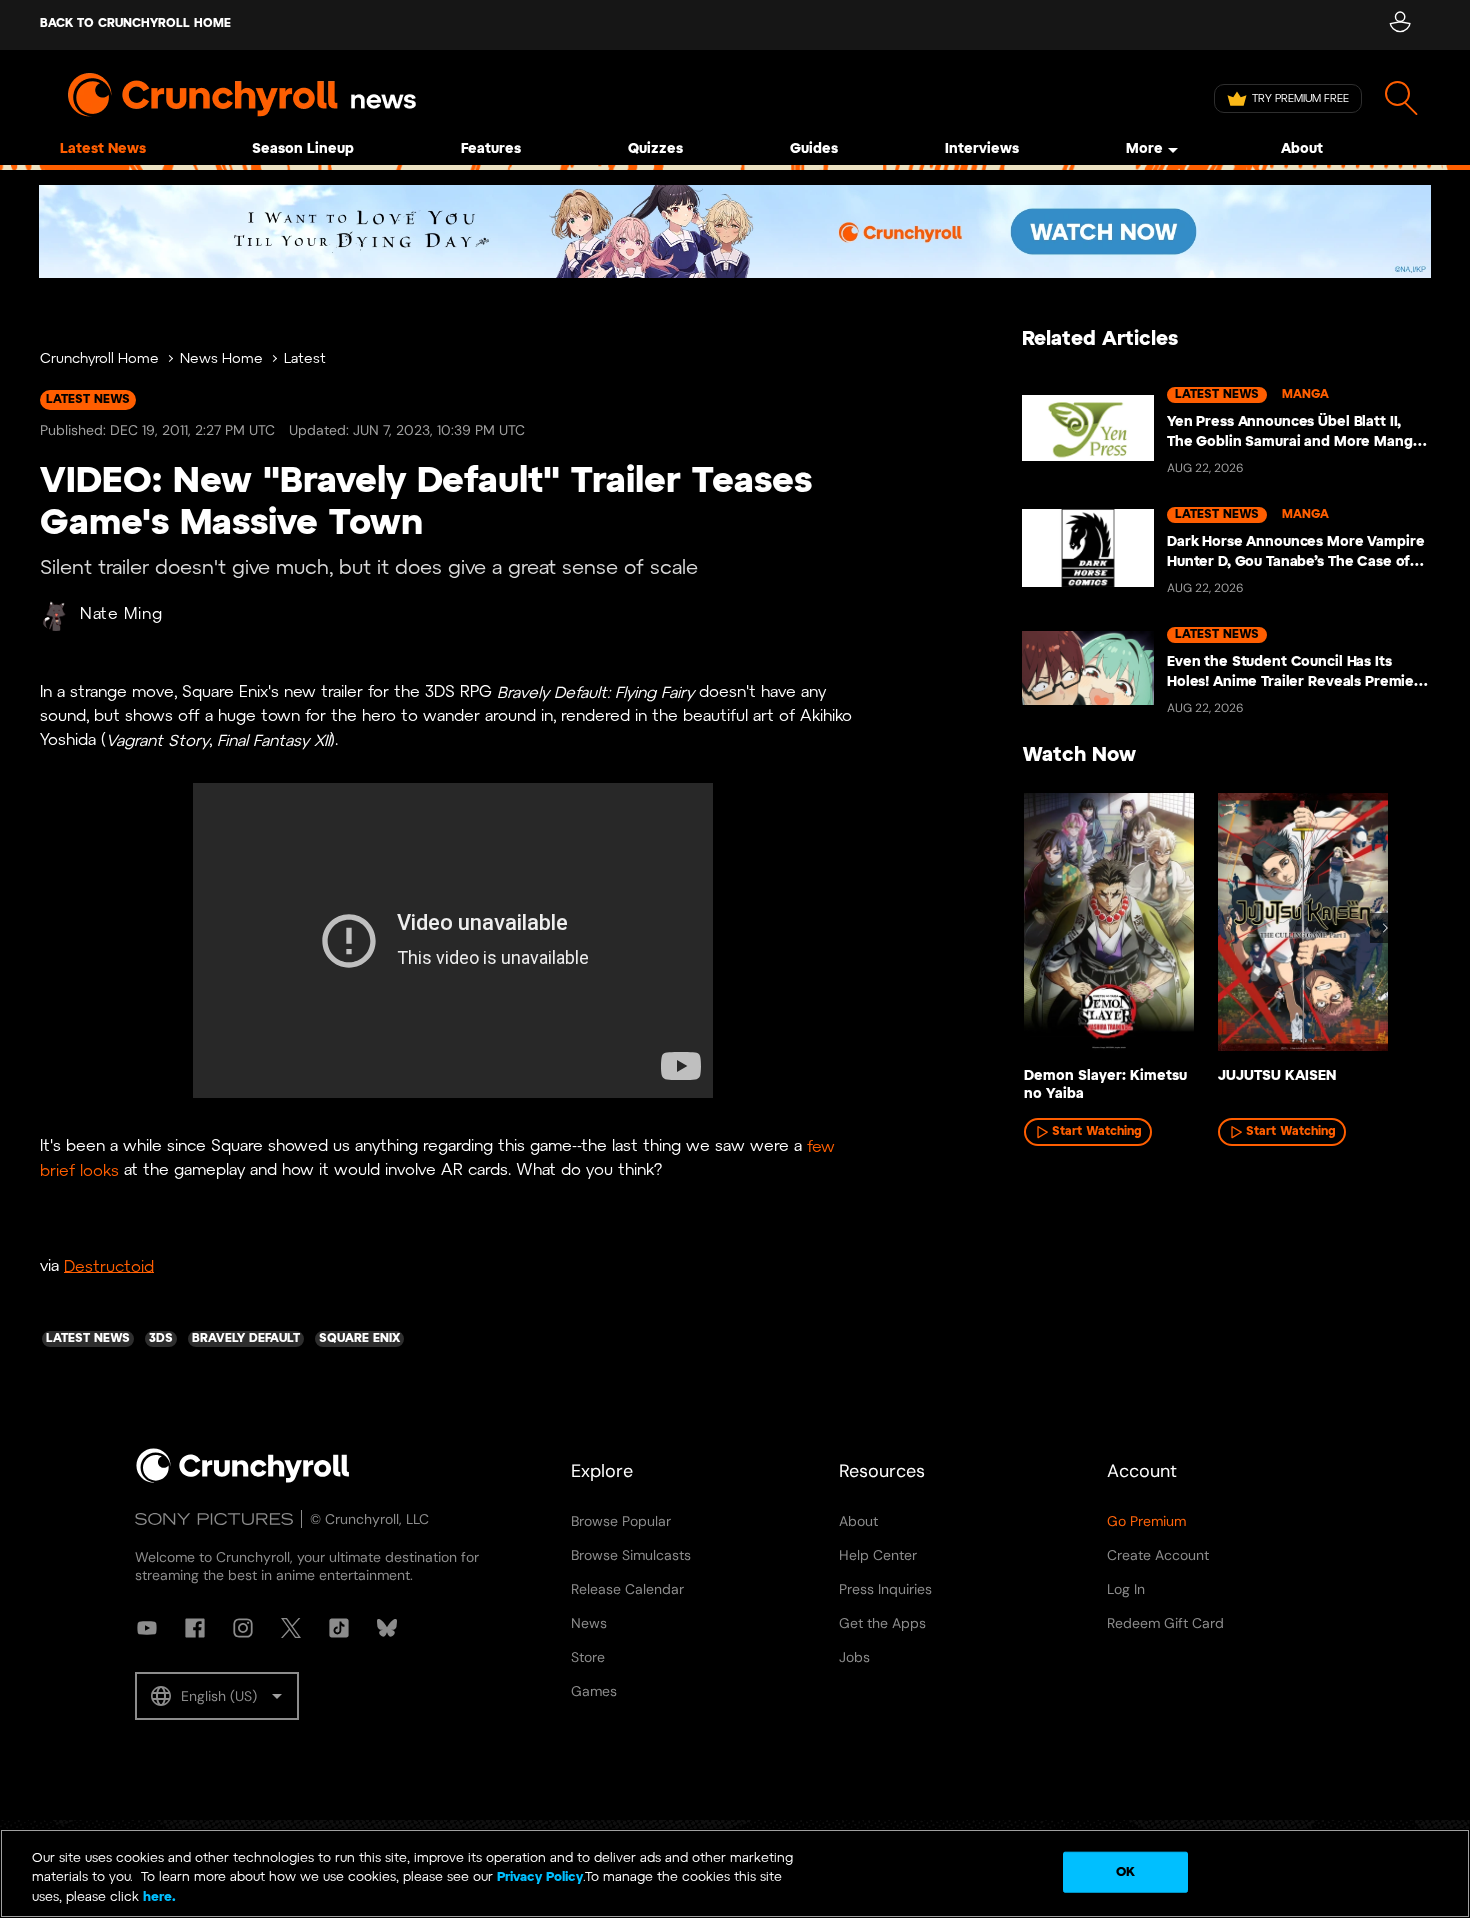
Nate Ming (121, 614)
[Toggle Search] (1401, 98)
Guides (814, 149)
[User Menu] (1399, 25)
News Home (221, 359)
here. (157, 1897)
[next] (1385, 928)
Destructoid (109, 1266)
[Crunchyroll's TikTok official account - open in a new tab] (339, 1628)
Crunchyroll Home (99, 359)
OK (1125, 1871)
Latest (305, 359)
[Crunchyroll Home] (243, 1479)
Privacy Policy (540, 1878)
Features (491, 149)
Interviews (982, 149)
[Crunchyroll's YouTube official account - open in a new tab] (147, 1628)
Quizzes (655, 149)
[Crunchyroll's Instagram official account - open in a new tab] (243, 1628)
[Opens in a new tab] (735, 231)
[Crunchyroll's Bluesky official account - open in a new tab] (387, 1628)
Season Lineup (303, 149)
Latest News (103, 149)
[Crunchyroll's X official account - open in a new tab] (291, 1628)
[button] (217, 1696)
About (1302, 149)
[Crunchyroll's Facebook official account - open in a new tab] (195, 1628)
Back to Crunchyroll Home (135, 23)
